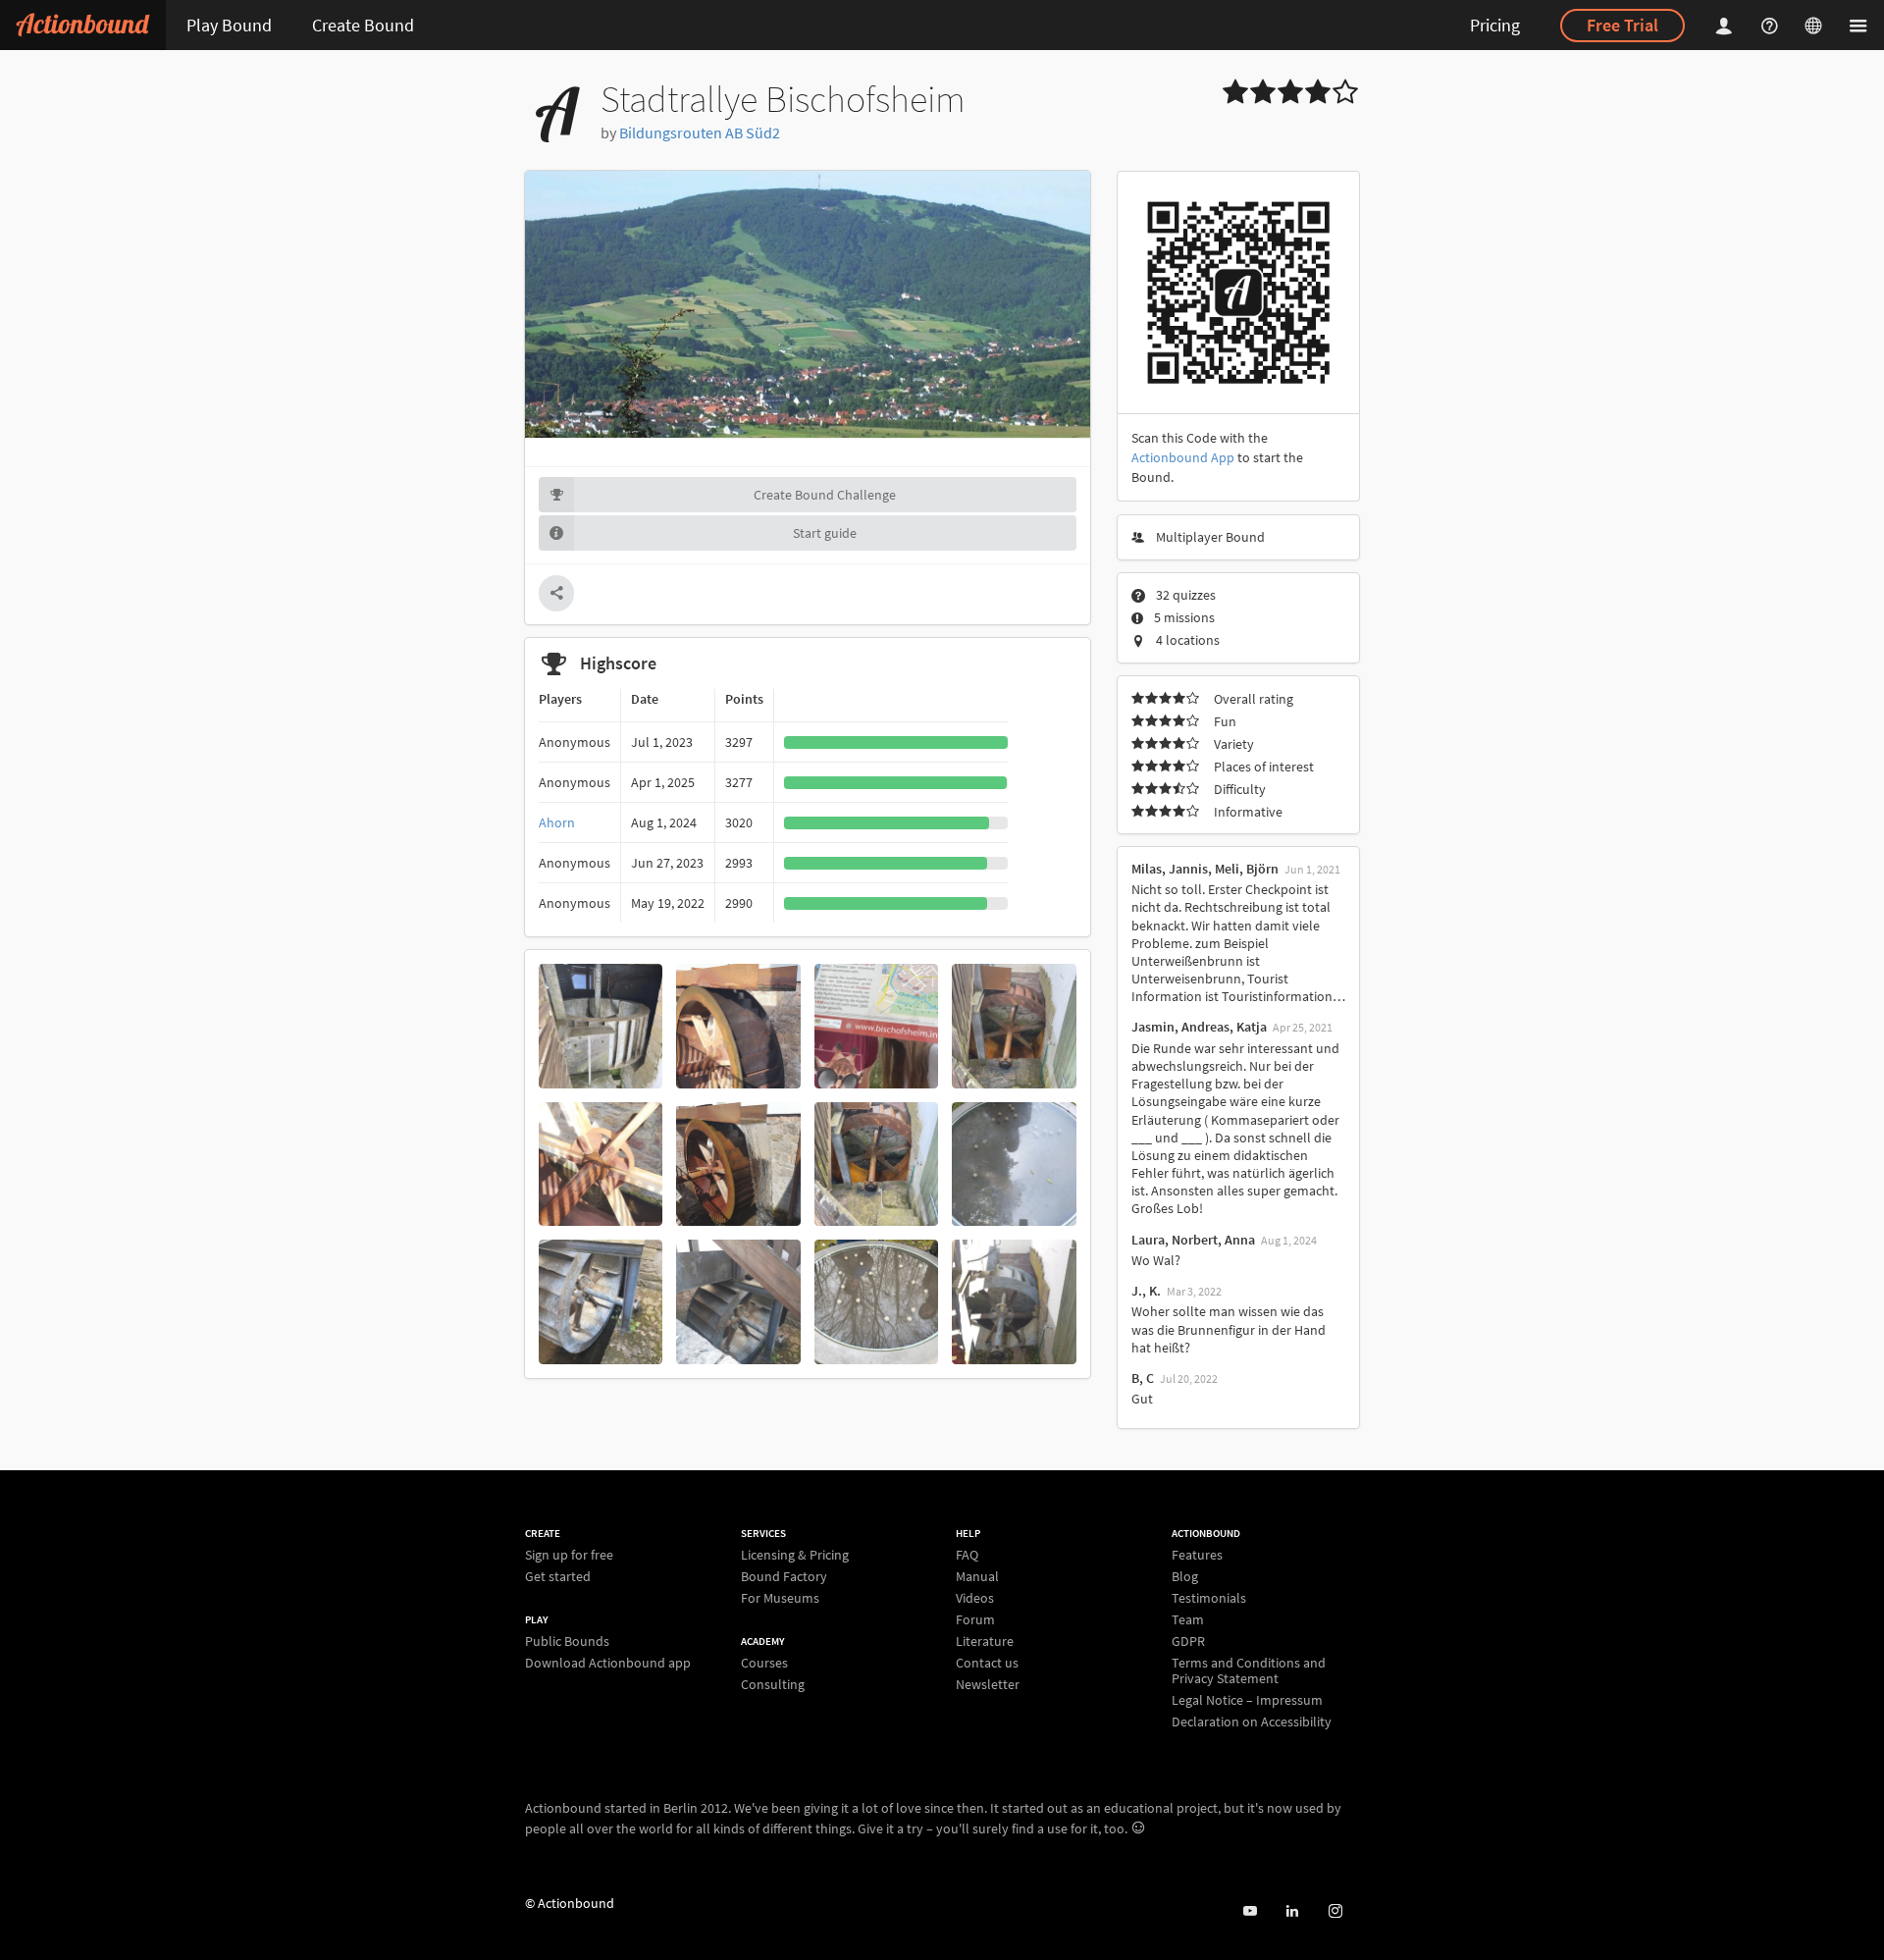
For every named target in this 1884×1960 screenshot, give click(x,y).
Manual (977, 1576)
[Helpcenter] (1772, 25)
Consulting (773, 1684)
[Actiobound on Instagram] (1335, 1911)
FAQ (967, 1555)
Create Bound (363, 25)
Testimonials (1209, 1598)
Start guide (825, 533)
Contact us (987, 1663)
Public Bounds (567, 1642)
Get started (558, 1576)
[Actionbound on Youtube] (1250, 1911)
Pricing (1495, 25)
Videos (975, 1598)
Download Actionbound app (608, 1662)
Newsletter (988, 1684)
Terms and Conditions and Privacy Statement (1249, 1670)
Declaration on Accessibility (1252, 1721)
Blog (1185, 1576)
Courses (764, 1663)
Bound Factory (784, 1576)
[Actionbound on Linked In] (1292, 1911)
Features (1197, 1555)
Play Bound (229, 25)
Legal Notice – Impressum (1247, 1700)
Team (1188, 1619)
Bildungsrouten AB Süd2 (700, 132)
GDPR (1188, 1641)
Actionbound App (1183, 457)
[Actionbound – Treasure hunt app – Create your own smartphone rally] (83, 25)
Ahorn (557, 822)
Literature (985, 1641)
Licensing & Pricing (795, 1555)
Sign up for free (569, 1555)
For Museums (780, 1597)
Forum (975, 1619)
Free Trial (1622, 25)
